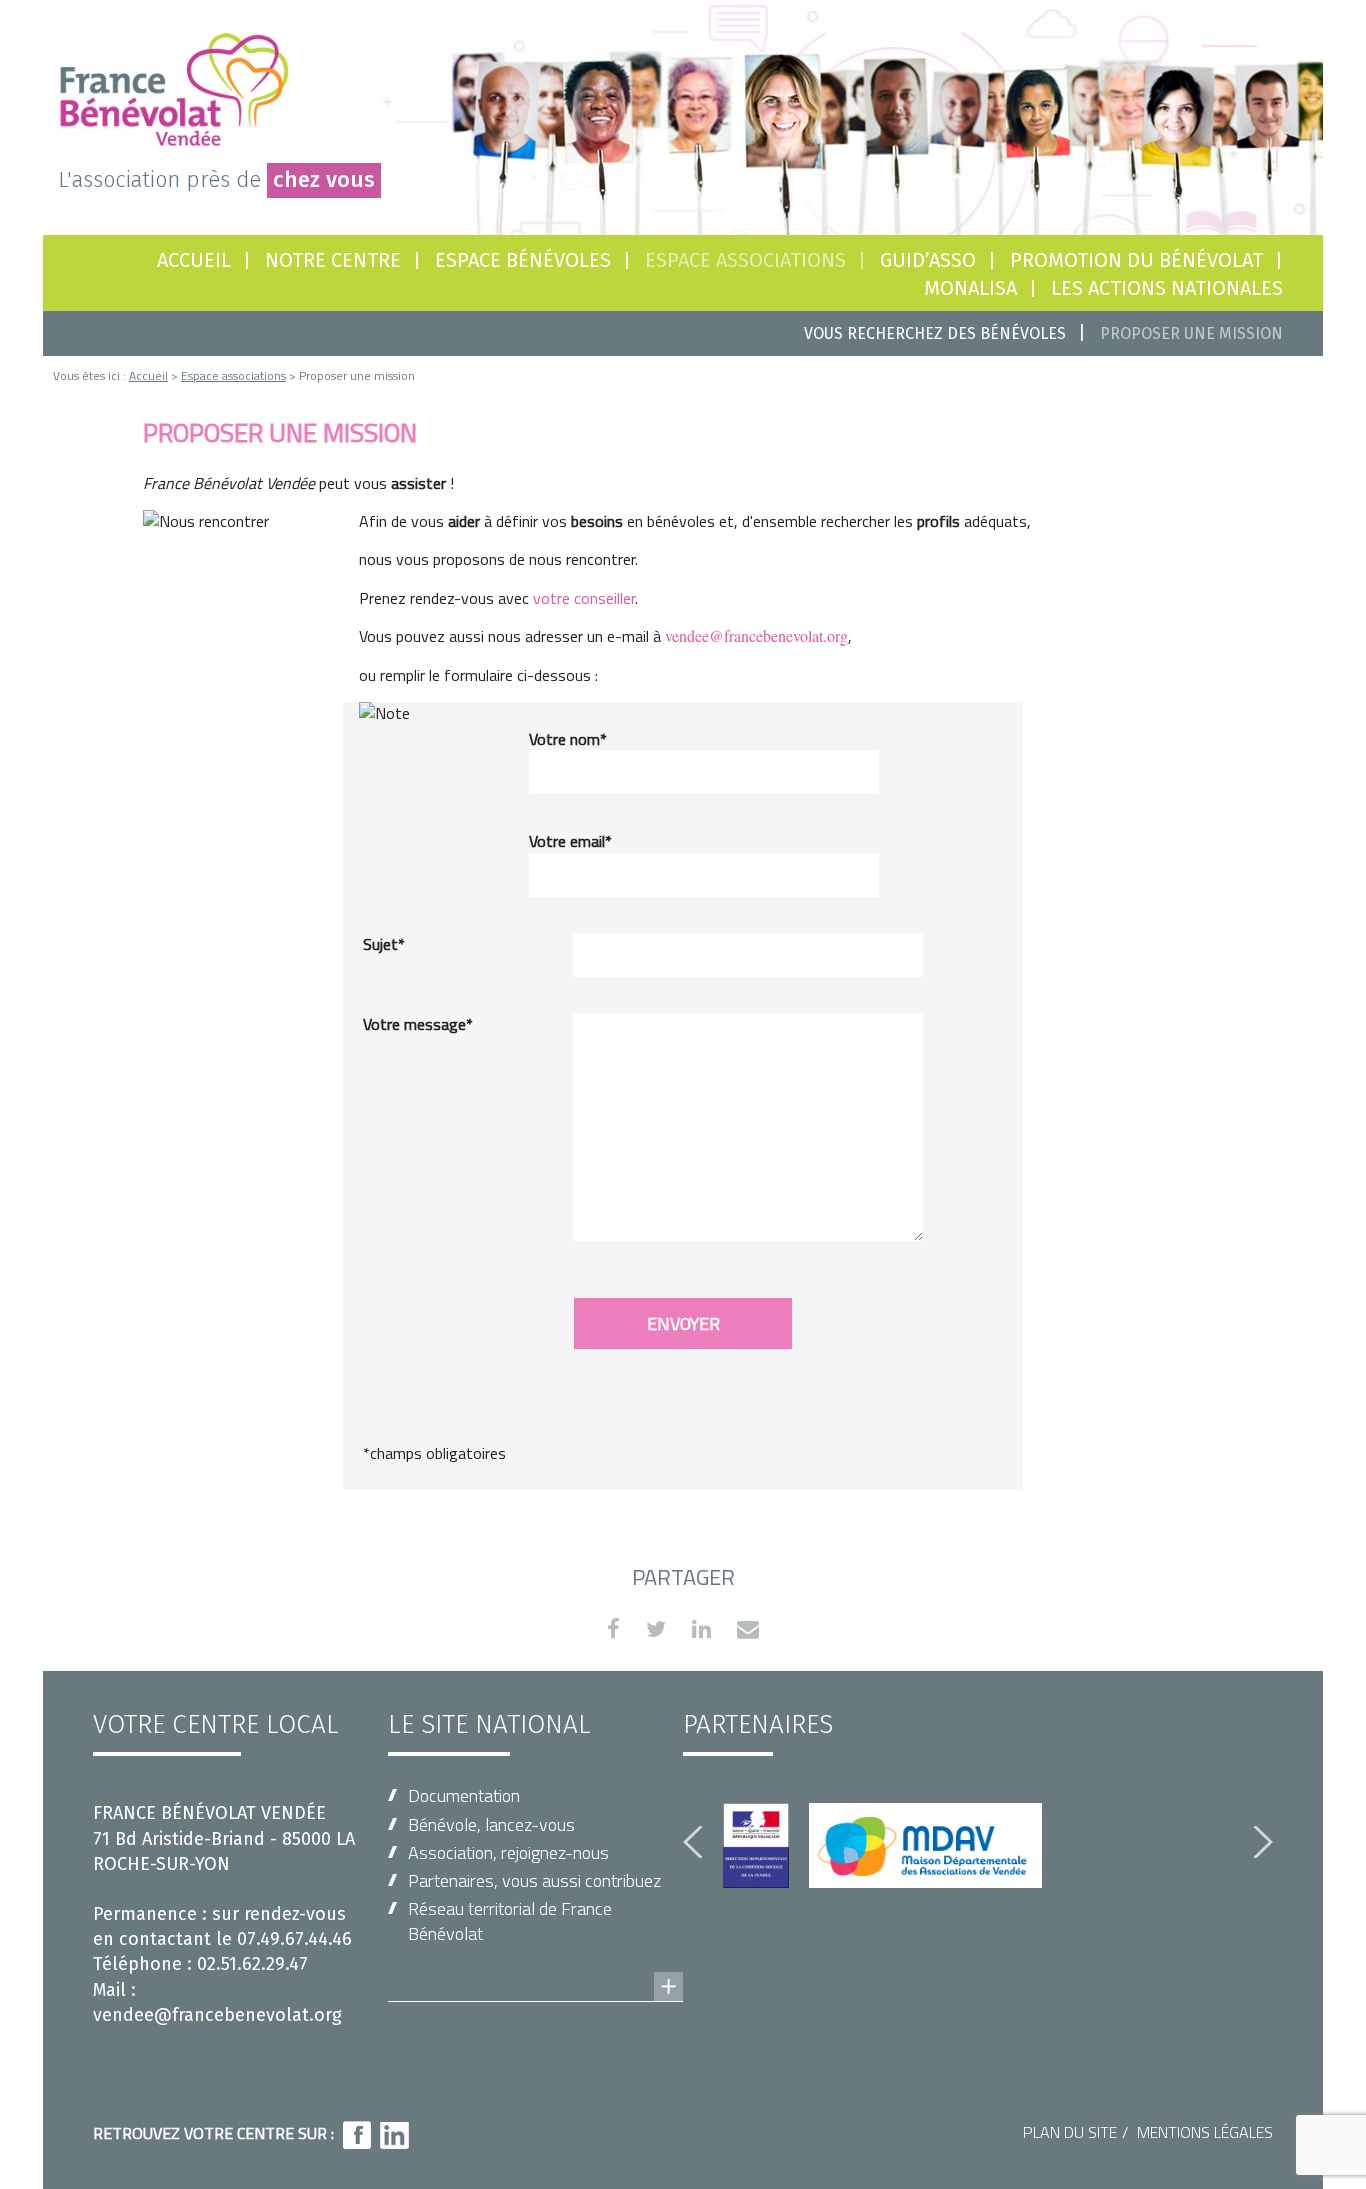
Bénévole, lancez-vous (491, 1824)
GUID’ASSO (928, 260)
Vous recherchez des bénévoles (935, 333)
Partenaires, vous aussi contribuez (534, 1880)
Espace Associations (745, 260)
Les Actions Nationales (1167, 288)
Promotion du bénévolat (1136, 260)
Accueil (194, 260)
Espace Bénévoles (523, 260)
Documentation (464, 1795)
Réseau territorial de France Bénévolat (510, 1921)
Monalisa (970, 288)
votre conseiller (584, 598)
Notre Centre (333, 260)
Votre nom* (568, 739)
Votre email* (570, 841)
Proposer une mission (1191, 333)
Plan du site (1070, 2132)
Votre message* (418, 1024)
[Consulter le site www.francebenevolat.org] (535, 1967)
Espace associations (233, 375)
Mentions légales (1205, 2132)
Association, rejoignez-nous (508, 1852)
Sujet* (384, 944)
